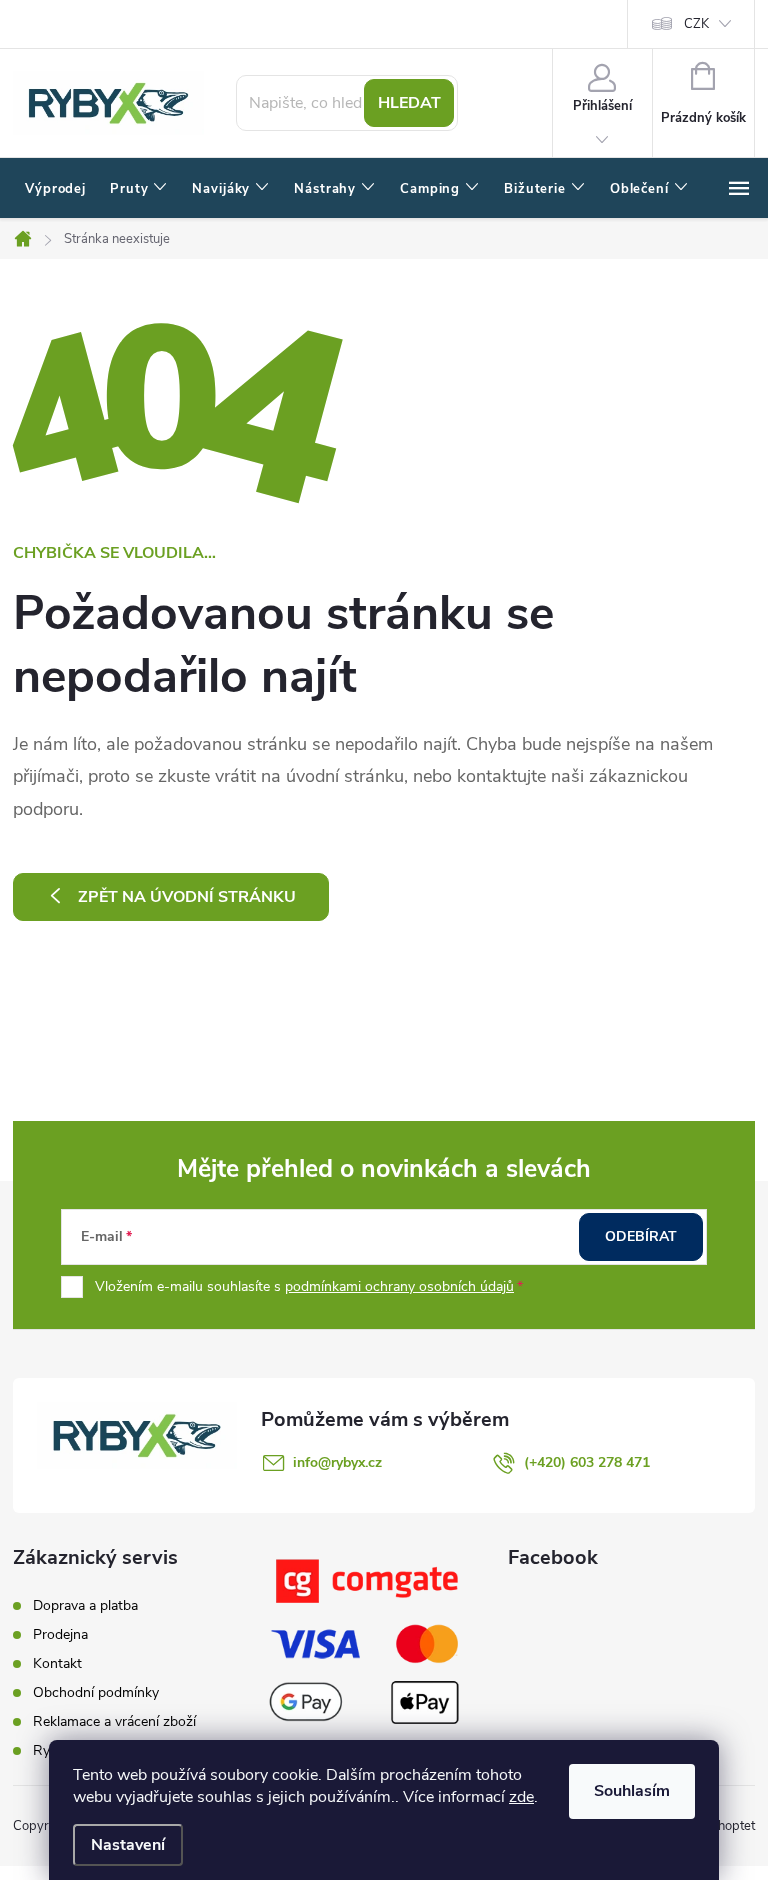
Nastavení (128, 1845)
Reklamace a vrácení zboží (114, 1721)
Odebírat (641, 1236)
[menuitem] (55, 189)
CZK (696, 24)
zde (521, 1797)
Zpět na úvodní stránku (187, 897)
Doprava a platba (85, 1605)
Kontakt (57, 1663)
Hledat (409, 103)
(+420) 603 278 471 (587, 1462)
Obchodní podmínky (96, 1692)
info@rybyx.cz (337, 1462)
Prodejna (60, 1634)
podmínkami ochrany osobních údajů (399, 1286)
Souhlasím (632, 1791)
